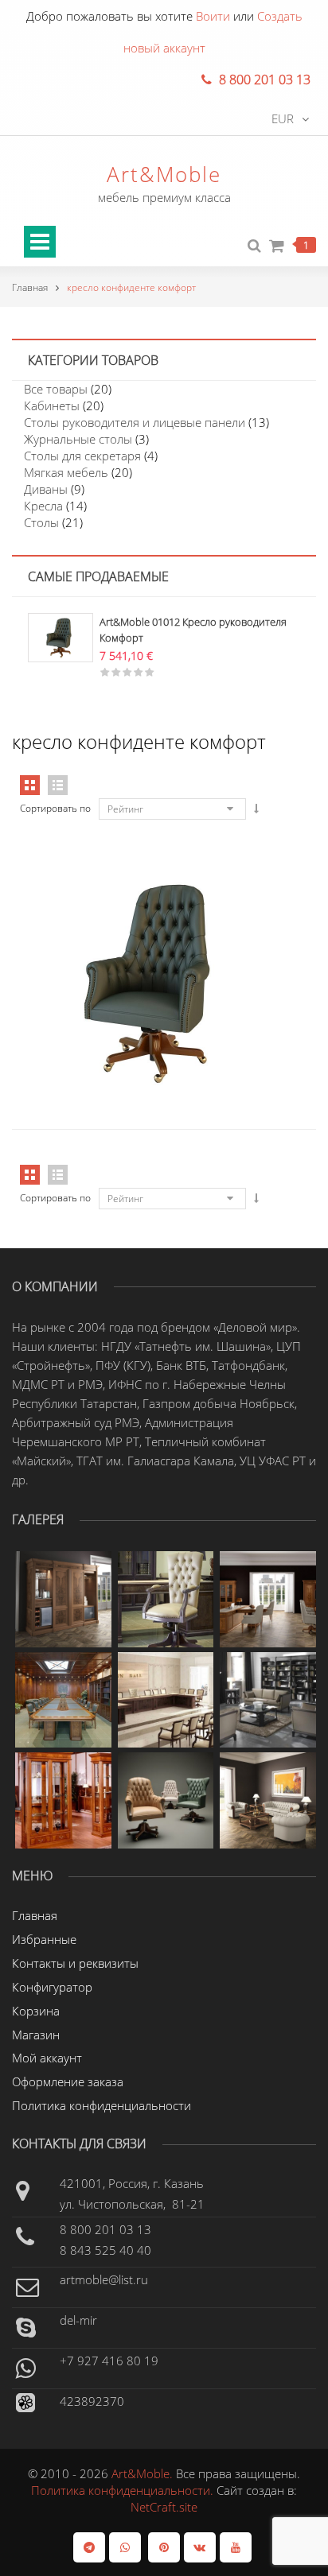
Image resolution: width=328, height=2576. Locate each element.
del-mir (78, 2320)
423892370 (92, 2401)
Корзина (36, 2011)
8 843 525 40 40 (105, 2250)
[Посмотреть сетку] (30, 1175)
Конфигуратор (52, 1987)
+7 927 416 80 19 (109, 2361)
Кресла (43, 506)
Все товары (56, 389)
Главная (30, 287)
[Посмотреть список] (58, 1175)
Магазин (36, 2035)
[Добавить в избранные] (197, 916)
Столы (41, 522)
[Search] (254, 246)
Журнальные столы (78, 439)
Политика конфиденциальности (102, 2105)
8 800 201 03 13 (105, 2229)
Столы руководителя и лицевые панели (135, 422)
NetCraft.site (164, 2507)
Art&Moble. (144, 2473)
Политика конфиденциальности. (124, 2490)
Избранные (44, 1939)
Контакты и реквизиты (75, 1963)
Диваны (46, 489)
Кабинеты (52, 405)
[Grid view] (30, 785)
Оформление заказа (68, 2081)
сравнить (163, 916)
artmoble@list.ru (104, 2279)
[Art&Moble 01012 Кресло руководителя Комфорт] (61, 636)
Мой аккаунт (47, 2058)
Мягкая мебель (66, 472)
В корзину (130, 916)
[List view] (58, 785)
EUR (283, 118)
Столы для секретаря (82, 456)
